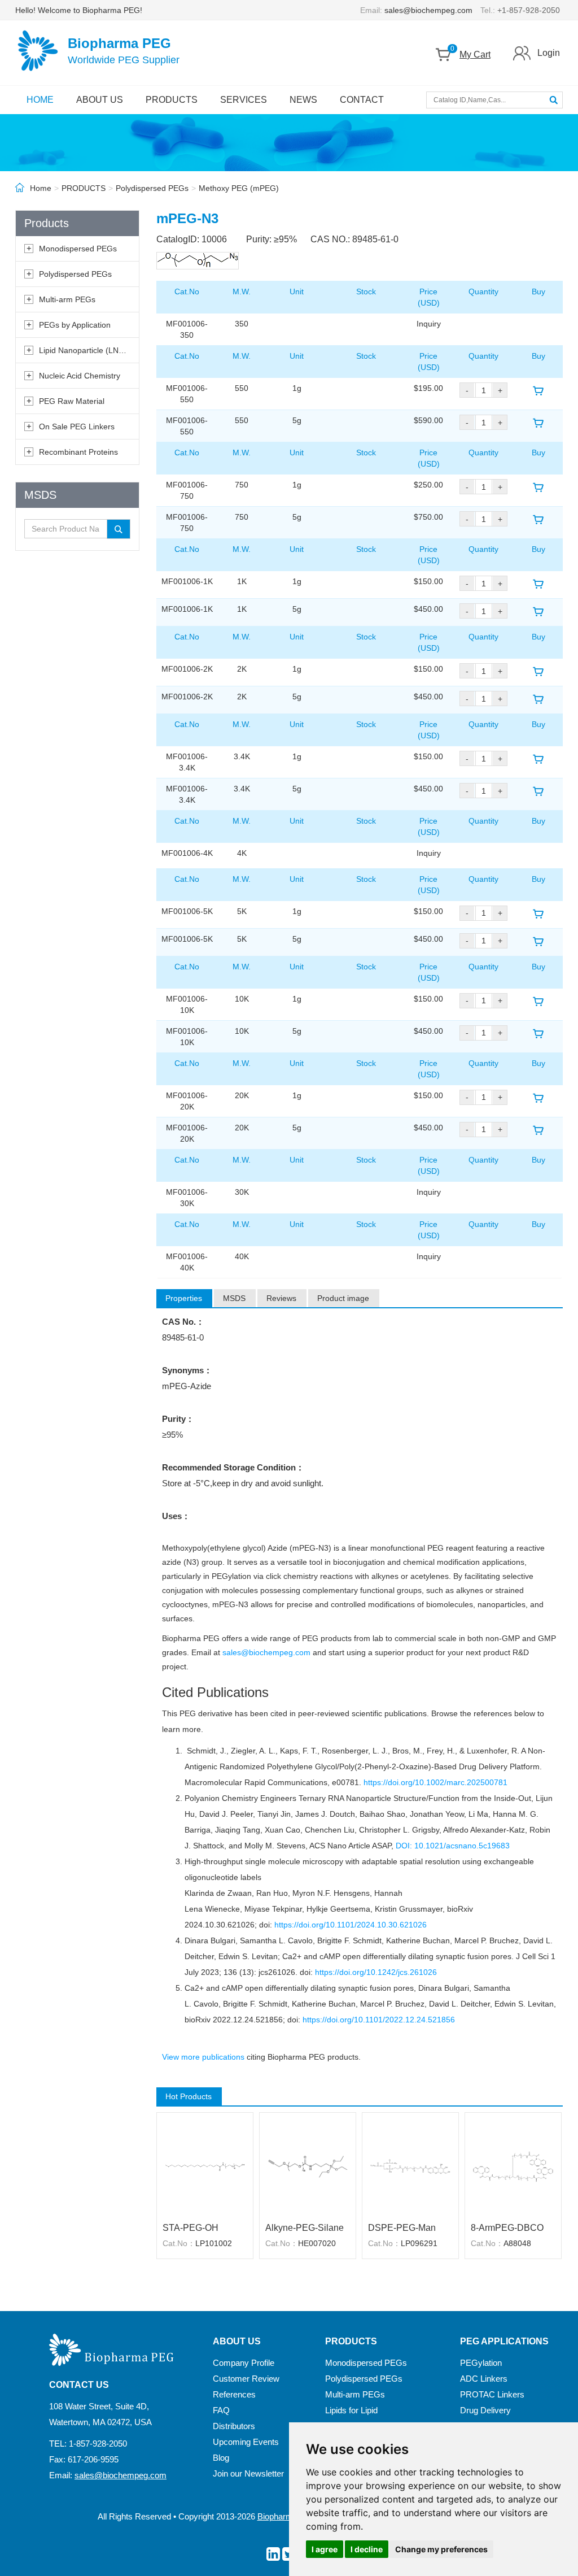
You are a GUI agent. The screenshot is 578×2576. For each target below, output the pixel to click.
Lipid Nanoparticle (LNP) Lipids (94, 350)
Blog (221, 2458)
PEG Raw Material (72, 401)
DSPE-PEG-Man (402, 2228)
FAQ (221, 2410)
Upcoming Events (246, 2442)
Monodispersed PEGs (78, 249)
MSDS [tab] (234, 1298)
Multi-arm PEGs (67, 299)
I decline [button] (367, 2549)
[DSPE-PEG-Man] (410, 2166)
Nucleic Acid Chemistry (80, 376)
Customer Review (246, 2379)
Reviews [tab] (281, 1298)
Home (41, 188)
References (234, 2394)
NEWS (303, 100)
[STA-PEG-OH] (205, 2166)
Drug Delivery (485, 2410)
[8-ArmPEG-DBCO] (513, 2166)
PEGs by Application (75, 325)
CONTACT (362, 100)
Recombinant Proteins (78, 452)
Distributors (234, 2426)
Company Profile (244, 2363)
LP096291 (419, 2243)
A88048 (517, 2243)
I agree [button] (325, 2549)
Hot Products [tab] (189, 2096)
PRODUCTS (172, 100)
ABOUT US (100, 100)
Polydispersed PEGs (152, 188)
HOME (40, 100)
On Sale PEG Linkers (77, 427)
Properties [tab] (184, 1298)
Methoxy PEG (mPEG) (239, 188)
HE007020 (317, 2243)
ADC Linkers (484, 2379)
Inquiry (429, 324)
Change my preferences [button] (441, 2549)
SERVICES (244, 100)
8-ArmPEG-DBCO (507, 2228)
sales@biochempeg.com (428, 10)
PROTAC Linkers (492, 2394)
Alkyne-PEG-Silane (305, 2228)
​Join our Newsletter (248, 2473)
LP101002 (214, 2243)
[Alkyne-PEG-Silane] (308, 2166)
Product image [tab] (343, 1298)
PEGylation (481, 2363)
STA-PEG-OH (191, 2228)
